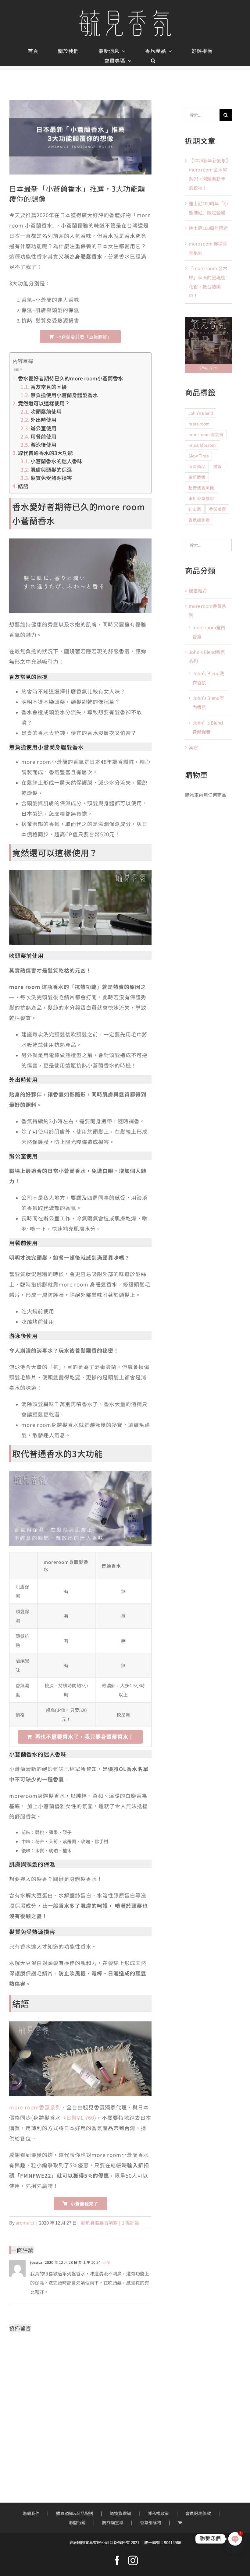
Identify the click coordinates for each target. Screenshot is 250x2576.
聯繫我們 (31, 2513)
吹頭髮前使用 (46, 411)
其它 (193, 747)
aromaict (25, 2223)
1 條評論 (130, 2223)
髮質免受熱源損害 (51, 478)
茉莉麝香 (197, 477)
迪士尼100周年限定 (208, 228)
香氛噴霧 (217, 509)
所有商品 (197, 466)
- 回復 (105, 2262)
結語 (23, 486)
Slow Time (198, 456)
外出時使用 (43, 420)
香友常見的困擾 (49, 387)
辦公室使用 (43, 428)
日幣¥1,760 (80, 2117)
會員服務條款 (198, 2513)
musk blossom (202, 445)
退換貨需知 (120, 2513)
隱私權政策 (158, 2513)
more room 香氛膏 (206, 434)
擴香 (217, 466)
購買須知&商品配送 (75, 2513)
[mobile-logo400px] (125, 12)
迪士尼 (195, 509)
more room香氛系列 (35, 2107)
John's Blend (201, 413)
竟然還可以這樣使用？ (44, 403)
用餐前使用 (43, 436)
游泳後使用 (43, 445)
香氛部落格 (151, 2522)
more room (199, 424)
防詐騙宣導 (113, 2522)
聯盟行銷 (77, 2522)
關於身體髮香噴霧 (99, 2223)
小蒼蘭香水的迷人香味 (56, 461)
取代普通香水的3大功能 (45, 453)
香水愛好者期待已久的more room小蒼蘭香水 (71, 378)
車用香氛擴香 (201, 498)
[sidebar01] (208, 320)
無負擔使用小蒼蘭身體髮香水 (64, 395)
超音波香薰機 (201, 488)
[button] (153, 61)
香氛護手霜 (199, 520)
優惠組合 (198, 590)
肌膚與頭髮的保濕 (51, 469)
